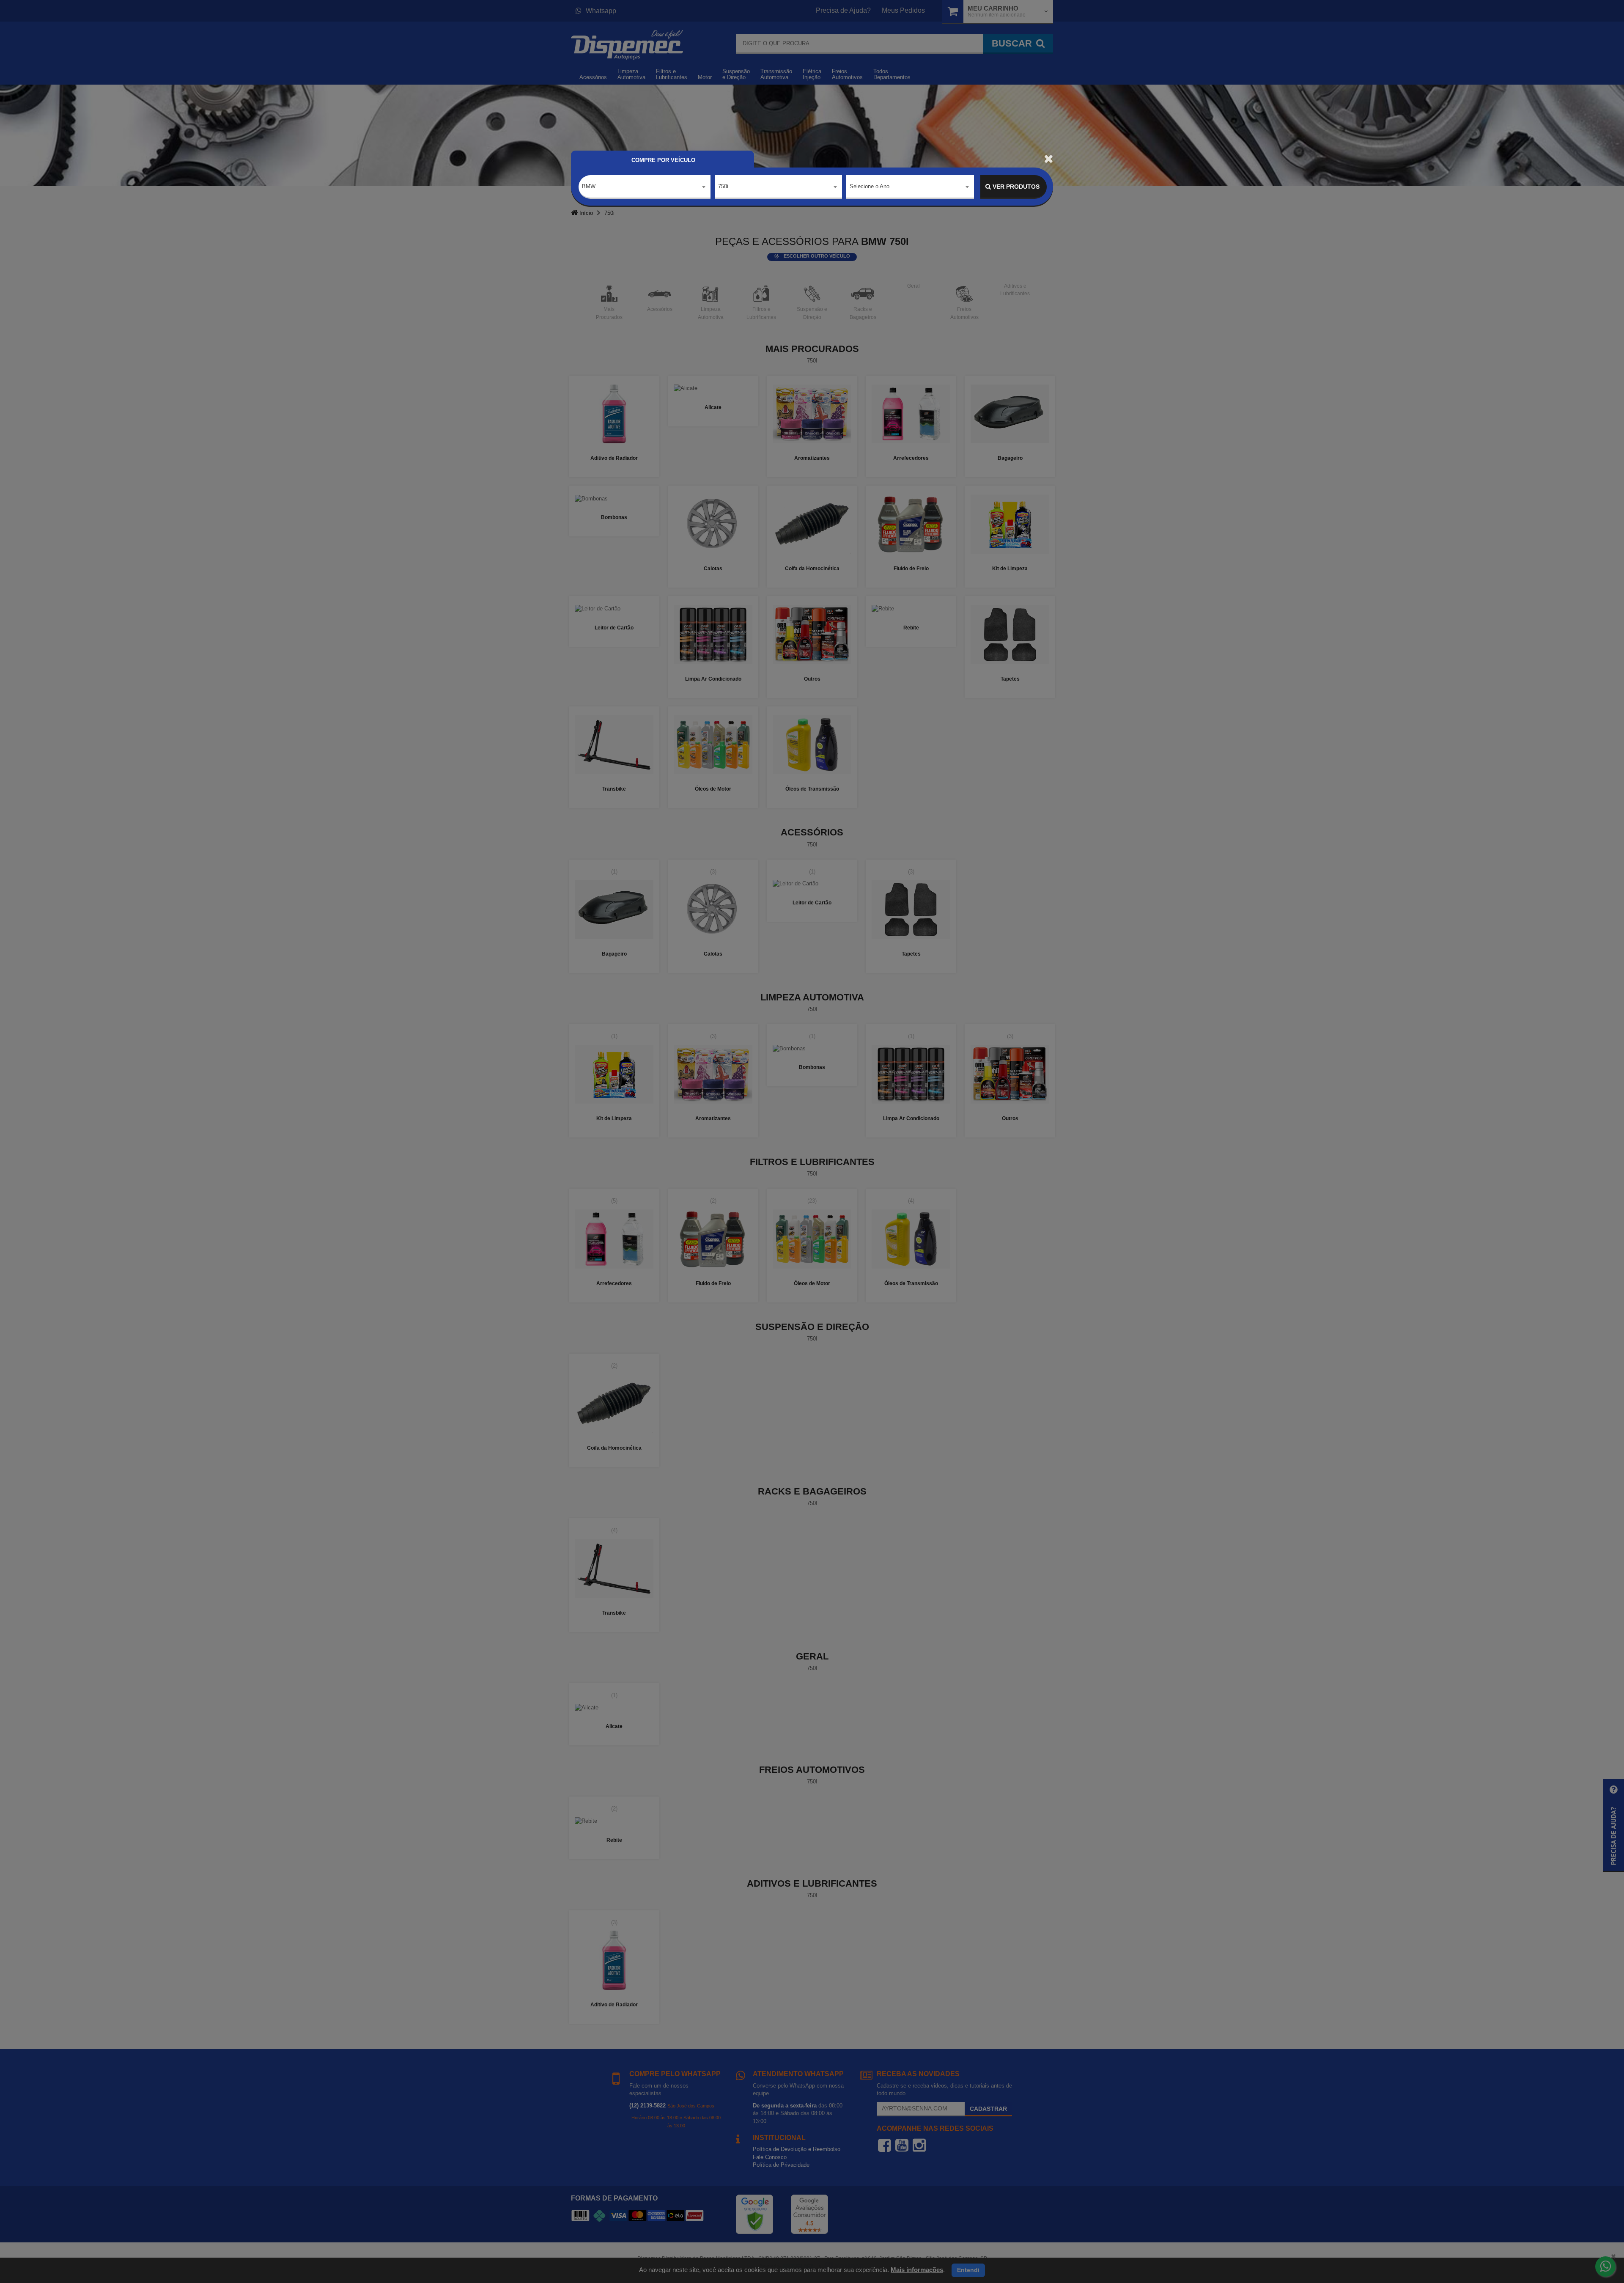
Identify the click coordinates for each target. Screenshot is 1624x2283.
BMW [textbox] (589, 186)
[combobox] (645, 187)
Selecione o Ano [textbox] (870, 186)
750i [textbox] (723, 186)
